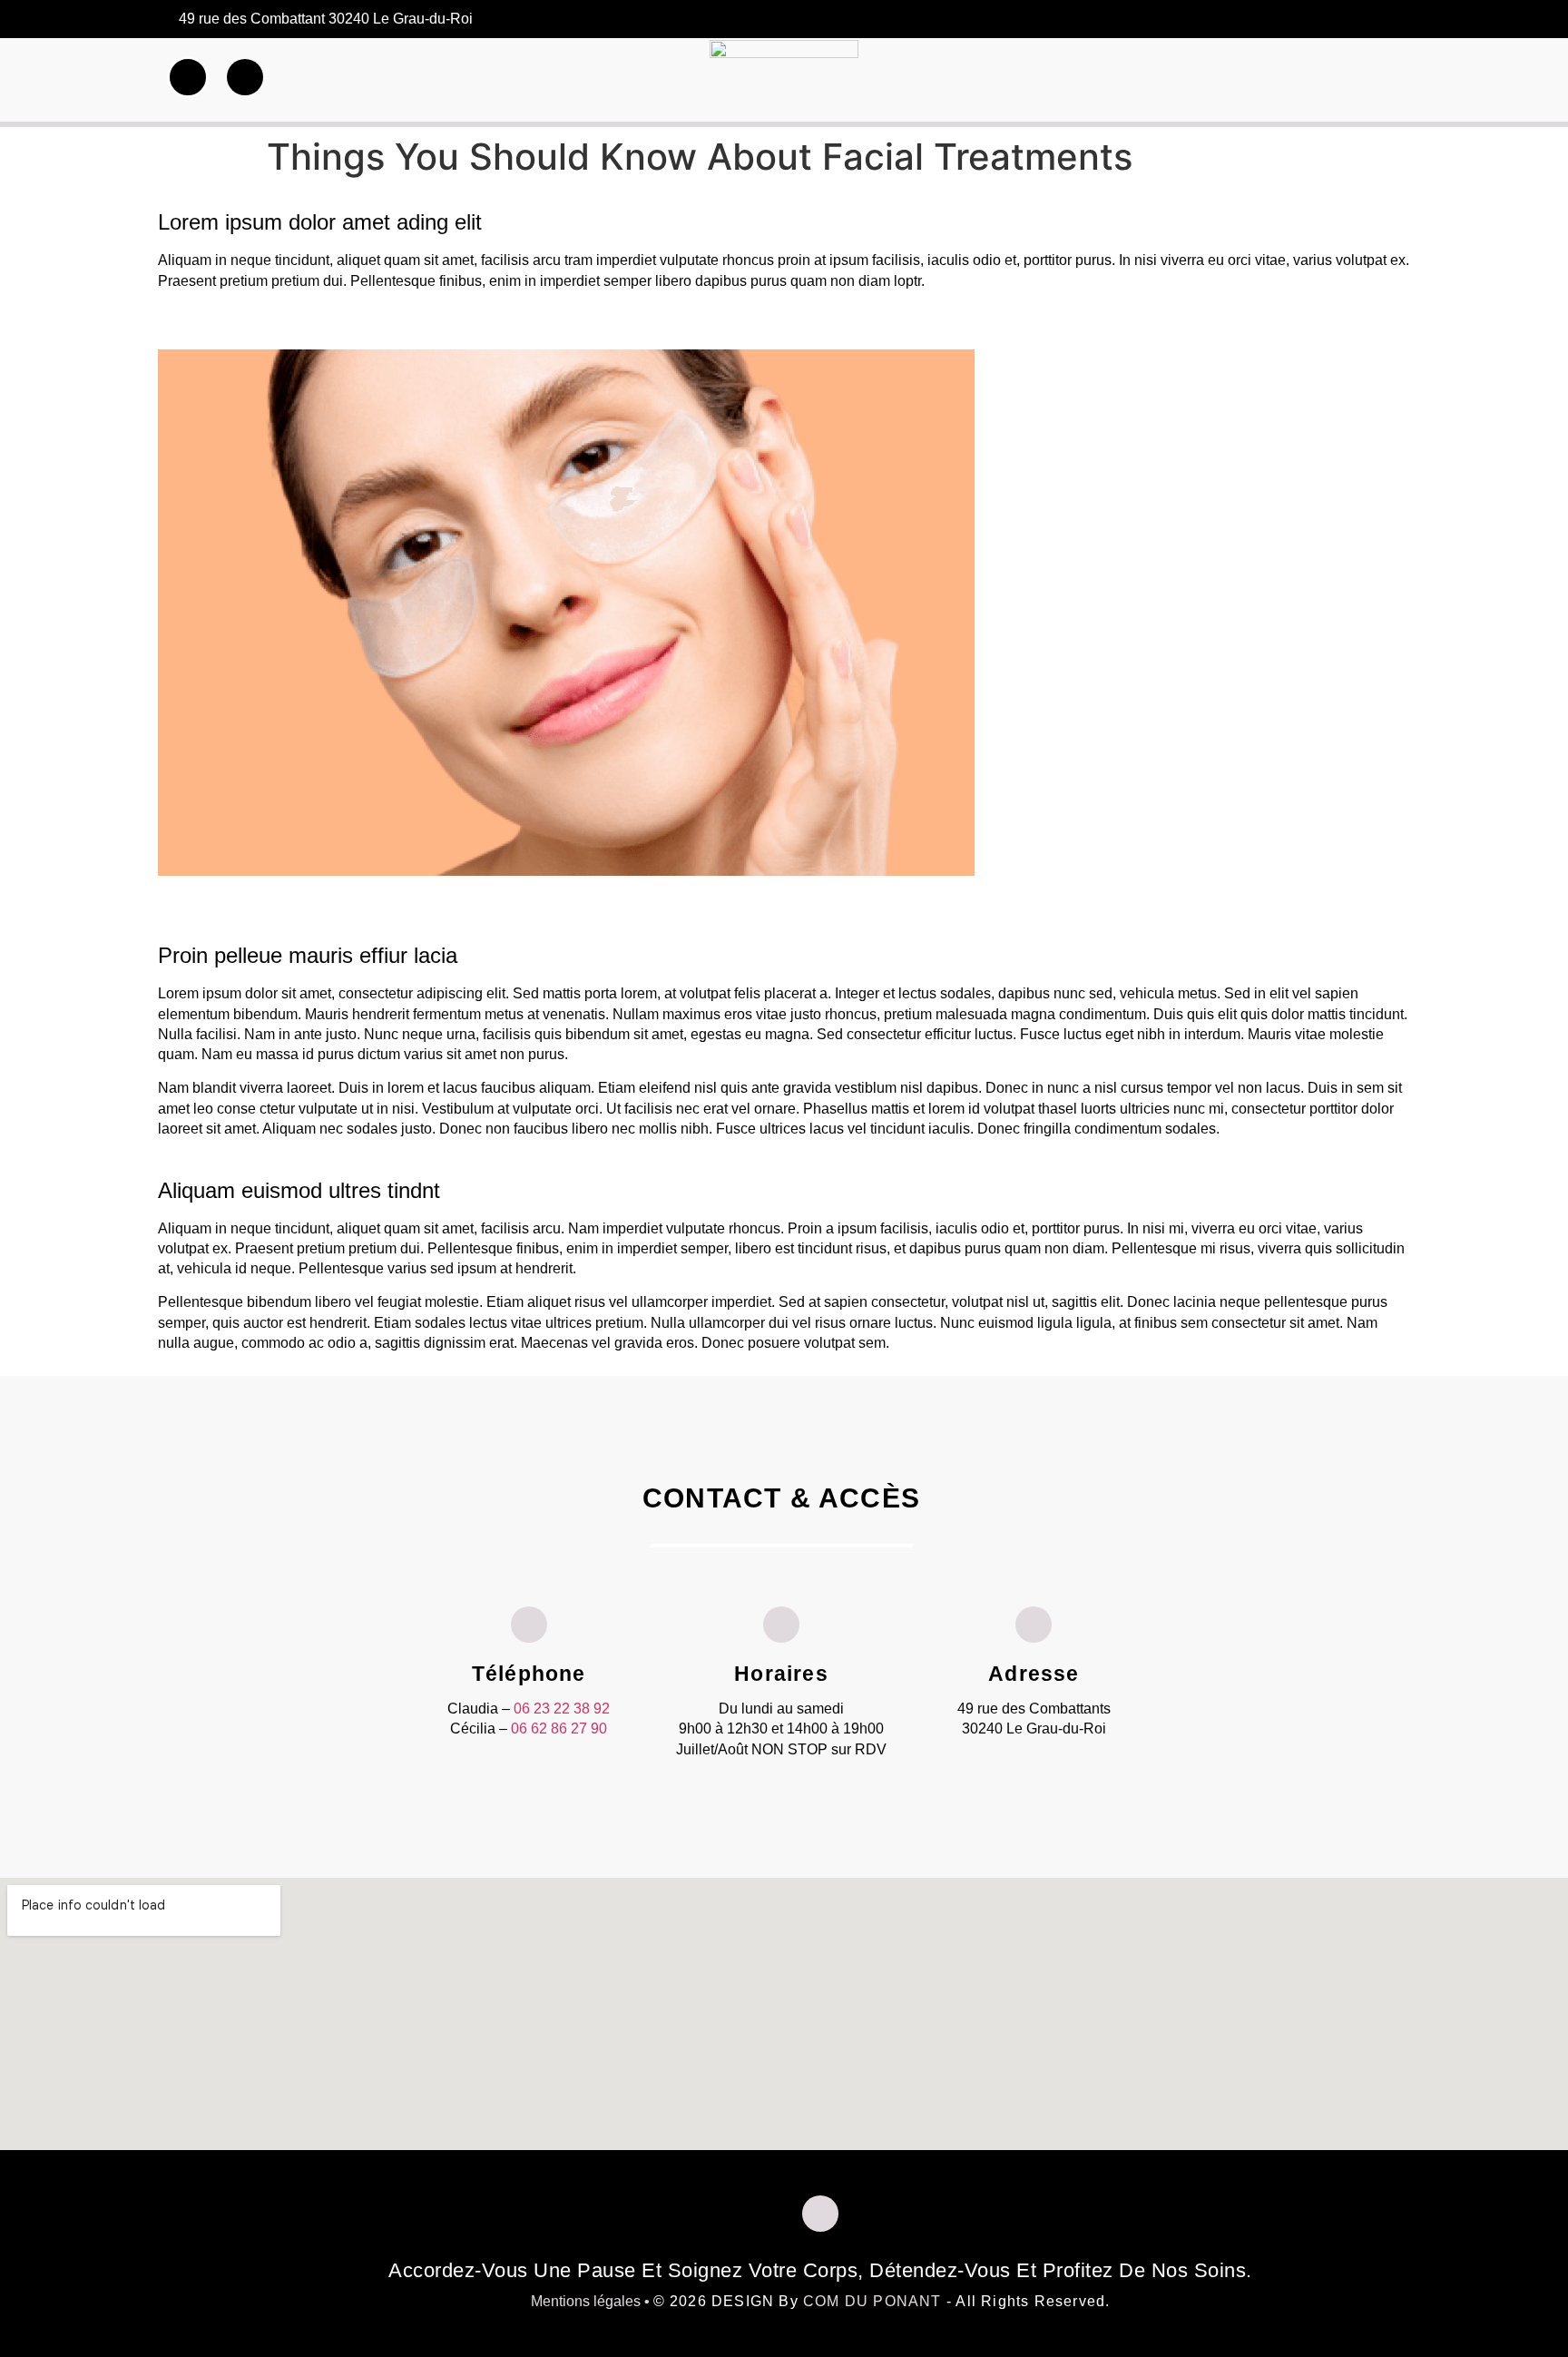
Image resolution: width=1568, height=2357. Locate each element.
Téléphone (529, 1674)
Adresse (1034, 1674)
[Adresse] (1034, 1625)
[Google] (1384, 20)
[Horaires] (781, 1625)
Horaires (781, 1674)
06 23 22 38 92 (562, 1709)
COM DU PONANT (872, 2301)
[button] (1382, 81)
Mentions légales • (592, 2301)
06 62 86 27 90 (559, 1728)
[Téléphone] (529, 1625)
